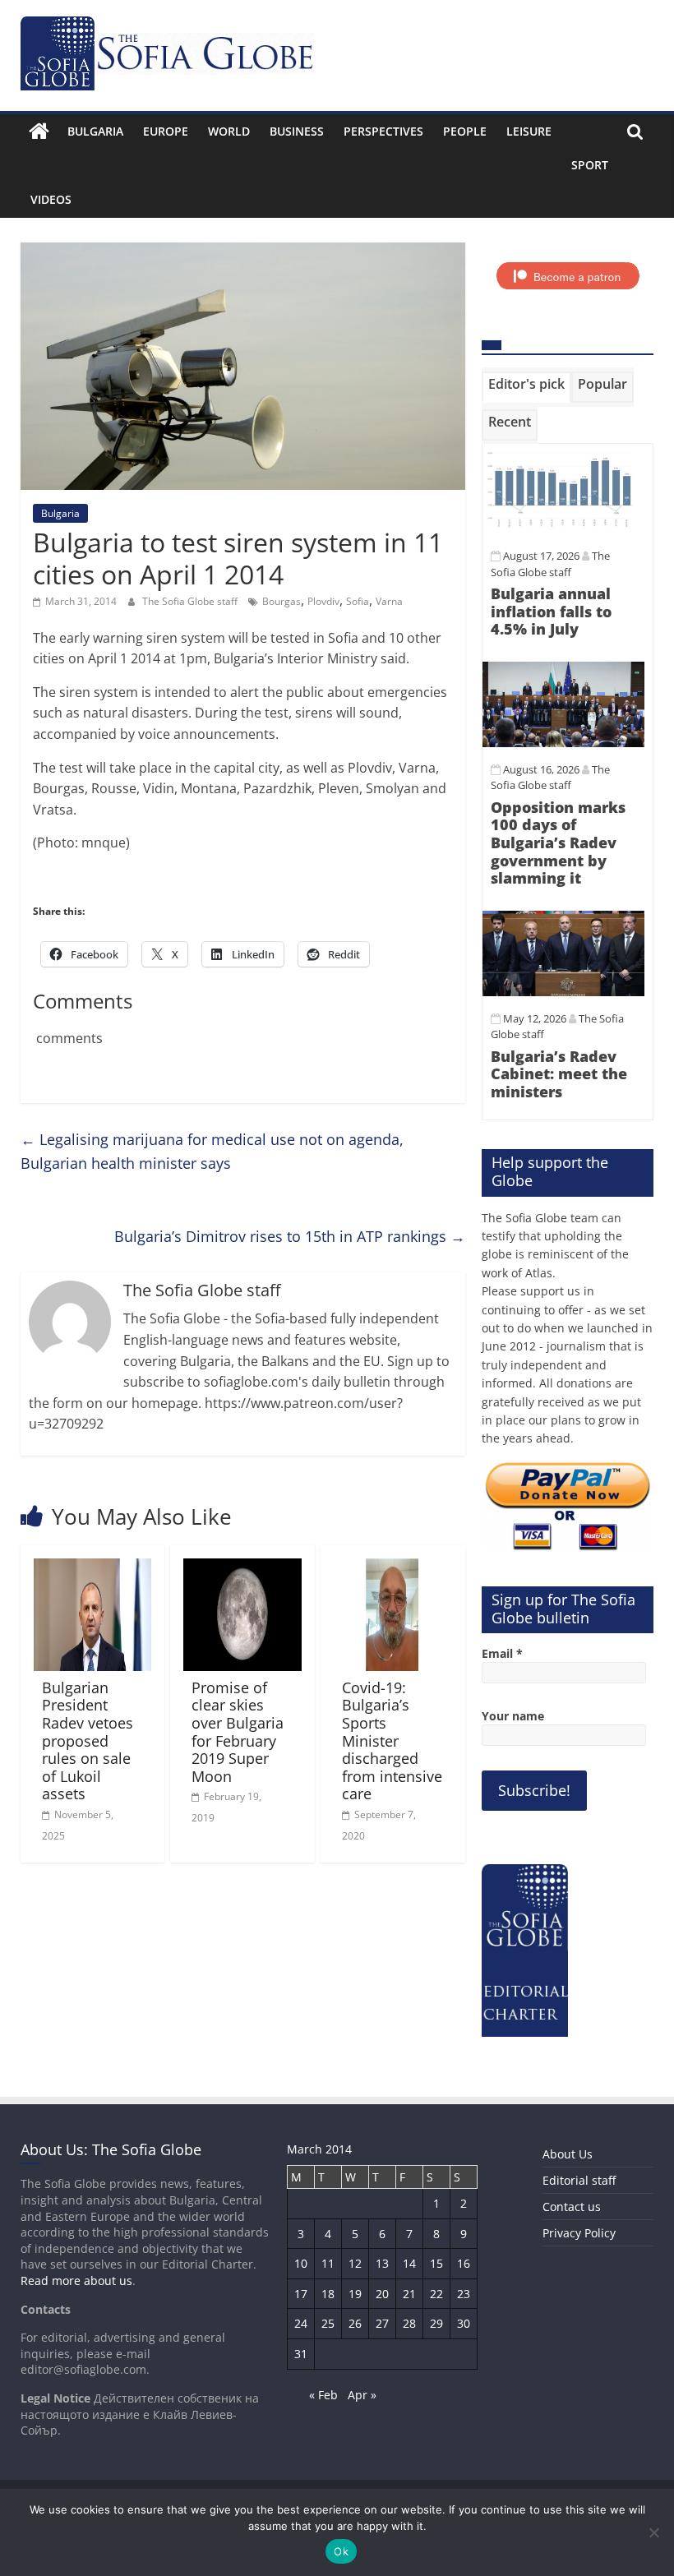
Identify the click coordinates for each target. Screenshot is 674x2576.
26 (355, 2323)
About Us (568, 2154)
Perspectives (383, 131)
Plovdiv (323, 601)
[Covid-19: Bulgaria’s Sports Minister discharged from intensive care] (393, 1568)
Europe (166, 131)
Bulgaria (95, 131)
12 (355, 2263)
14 (409, 2263)
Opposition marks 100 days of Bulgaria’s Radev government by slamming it (558, 843)
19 (355, 2294)
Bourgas (282, 601)
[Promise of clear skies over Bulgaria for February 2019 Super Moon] (242, 1568)
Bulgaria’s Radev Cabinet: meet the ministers (559, 1074)
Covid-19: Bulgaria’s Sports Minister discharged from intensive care (392, 1741)
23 (464, 2294)
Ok (341, 2551)
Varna (389, 601)
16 (464, 2263)
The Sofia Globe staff (191, 601)
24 (301, 2323)
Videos (51, 199)
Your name (513, 1716)
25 (328, 2323)
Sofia (358, 601)
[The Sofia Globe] (39, 132)
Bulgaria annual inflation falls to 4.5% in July (551, 611)
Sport (590, 165)
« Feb (323, 2395)
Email (502, 1653)
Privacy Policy (579, 2233)
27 (382, 2323)
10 (301, 2263)
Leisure (529, 131)
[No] (653, 2532)
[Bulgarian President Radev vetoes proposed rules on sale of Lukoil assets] (93, 1568)
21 (409, 2294)
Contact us (572, 2207)
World (229, 131)
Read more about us (76, 2281)
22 (436, 2294)
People (465, 131)
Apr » (362, 2395)
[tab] (526, 387)
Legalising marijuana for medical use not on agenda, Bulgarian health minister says (212, 1151)
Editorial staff (579, 2180)
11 (328, 2263)
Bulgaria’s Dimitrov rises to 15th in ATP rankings (290, 1236)
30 (464, 2323)
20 (382, 2294)
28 (409, 2323)
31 (301, 2354)
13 (382, 2263)
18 (328, 2294)
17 (301, 2294)
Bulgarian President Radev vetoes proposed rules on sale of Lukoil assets (88, 1741)
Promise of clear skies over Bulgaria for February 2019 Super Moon (238, 1732)
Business (297, 131)
